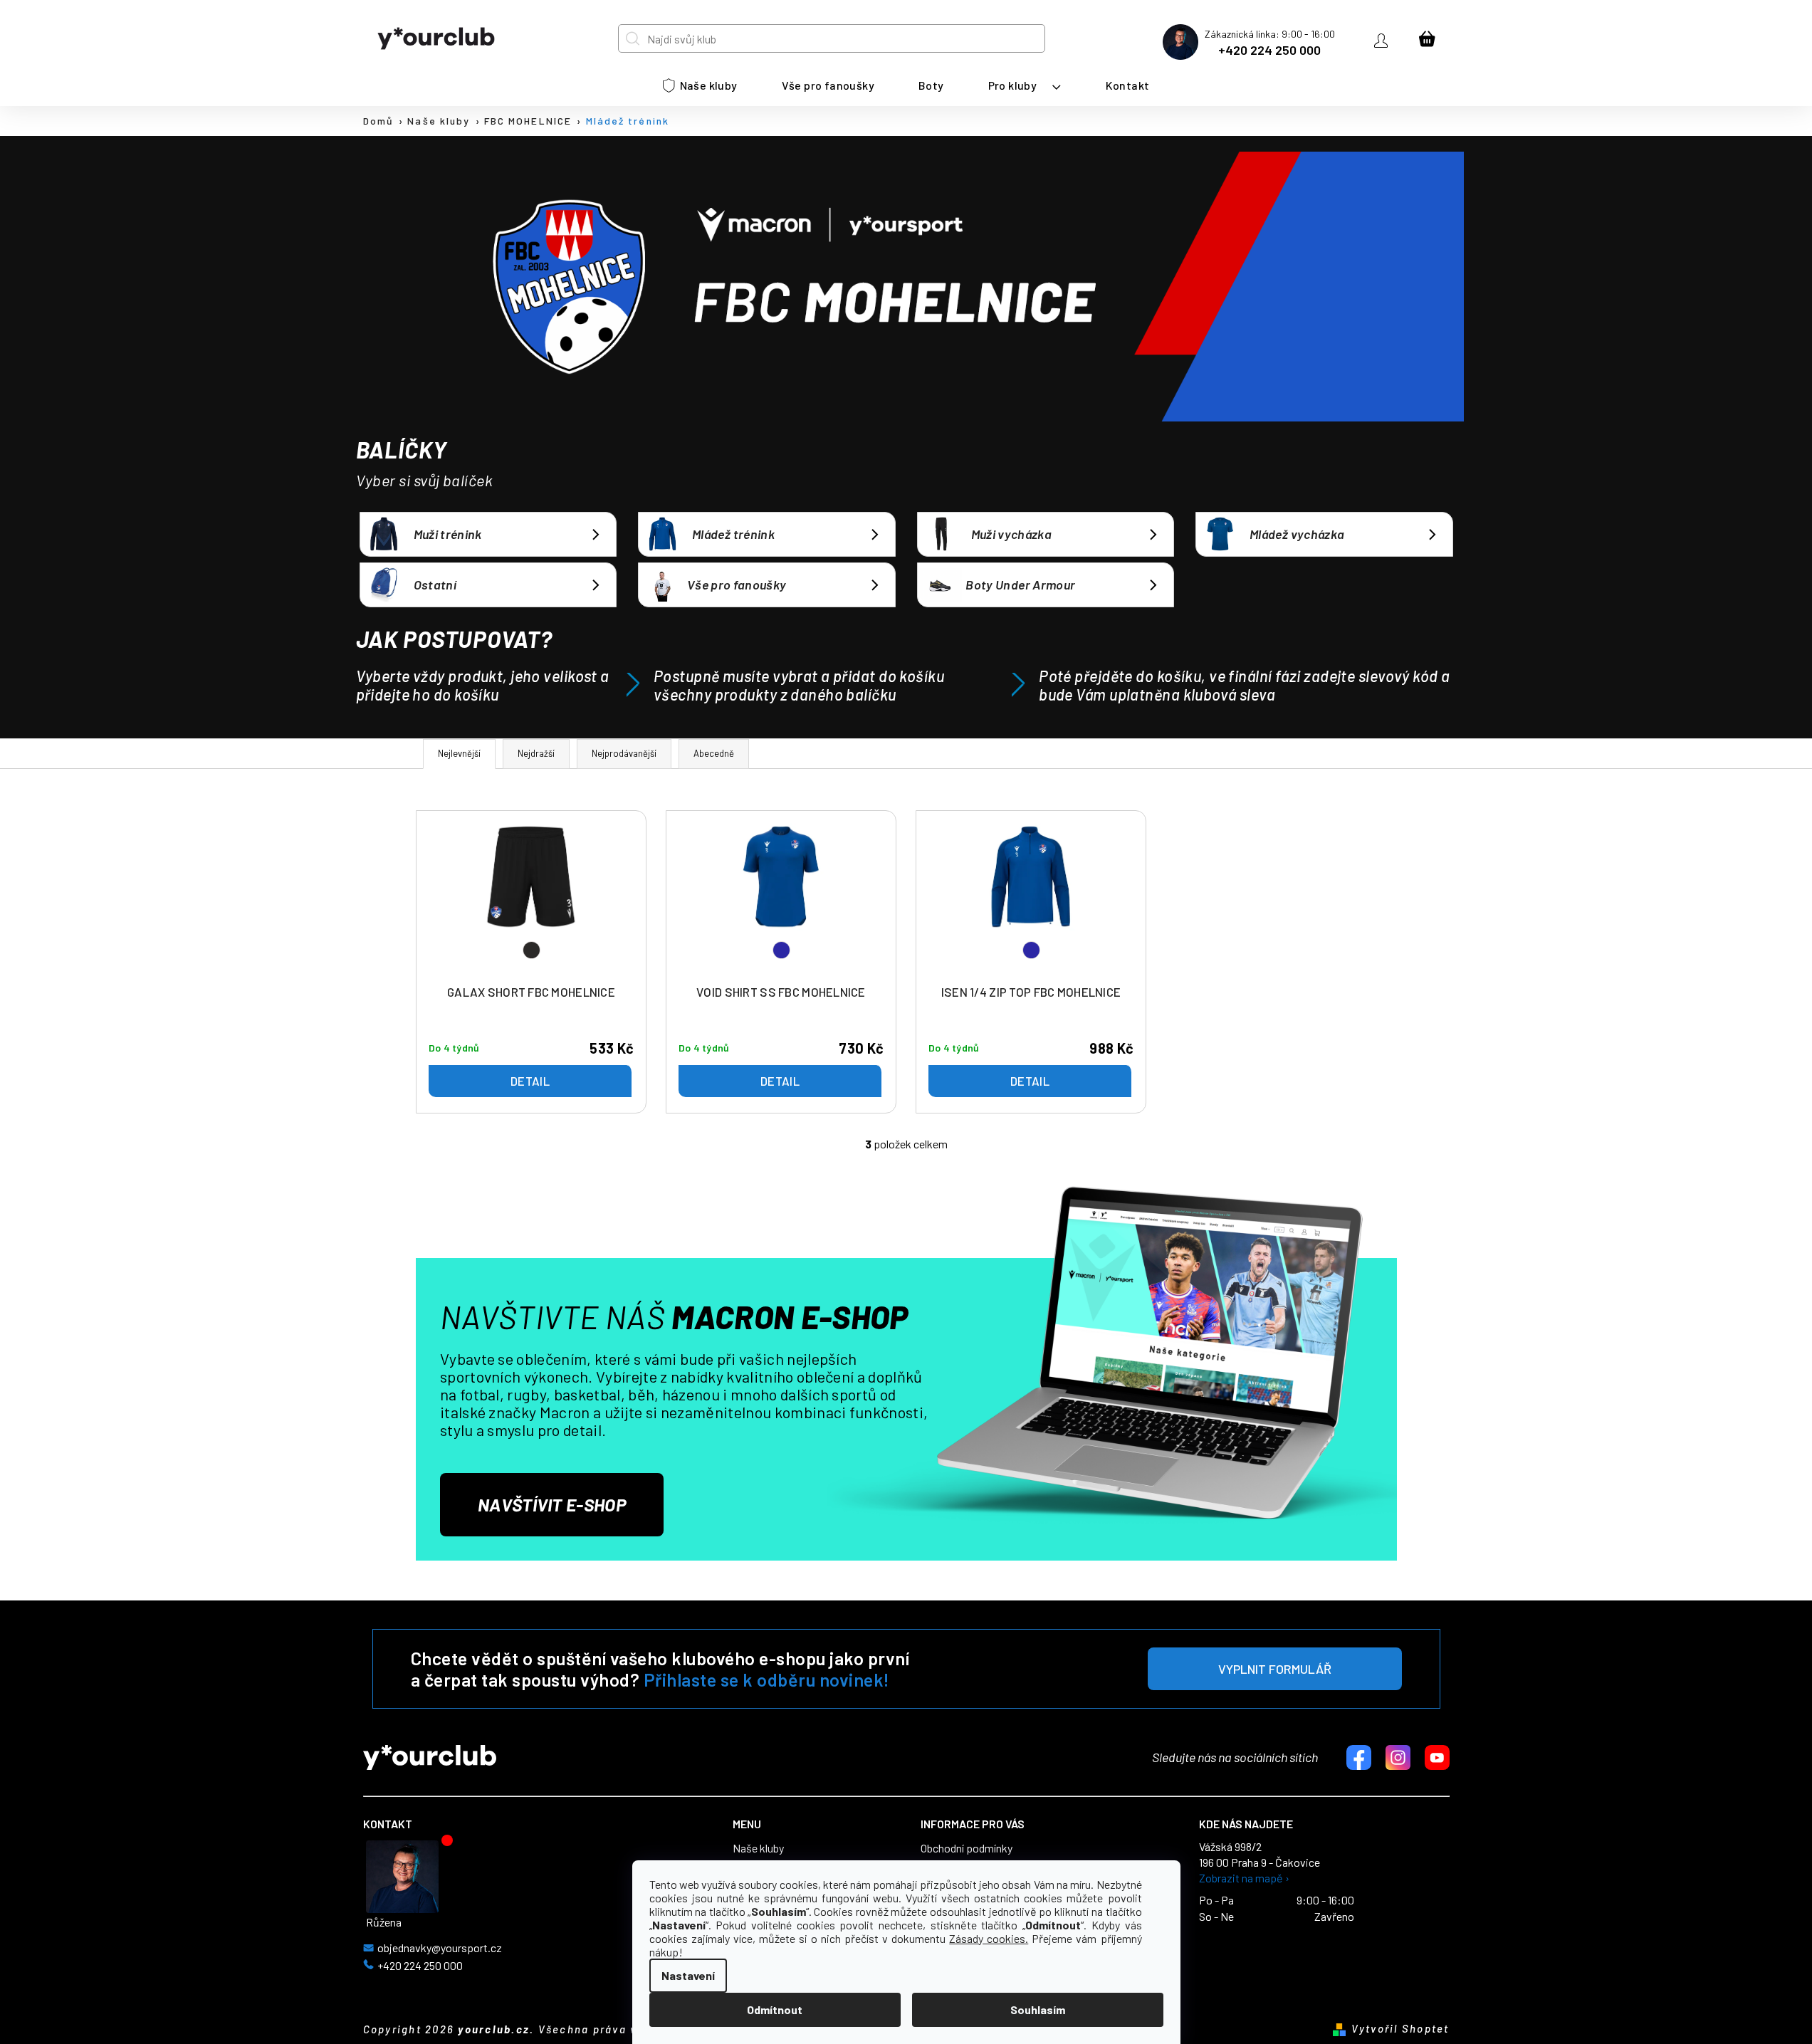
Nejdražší (536, 753)
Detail (530, 1081)
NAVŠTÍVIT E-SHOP (552, 1504)
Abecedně (714, 753)
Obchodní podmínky (967, 1848)
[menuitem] (700, 85)
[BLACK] (531, 900)
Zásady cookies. (989, 1938)
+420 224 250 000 (1269, 50)
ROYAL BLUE (781, 950)
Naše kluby (758, 1848)
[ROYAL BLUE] (781, 900)
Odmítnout (775, 2009)
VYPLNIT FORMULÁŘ (1275, 1669)
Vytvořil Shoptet (1400, 2028)
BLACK (531, 950)
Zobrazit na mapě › (1244, 1878)
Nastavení (688, 1975)
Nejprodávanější (624, 753)
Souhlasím (1038, 2009)
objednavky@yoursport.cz (440, 1948)
